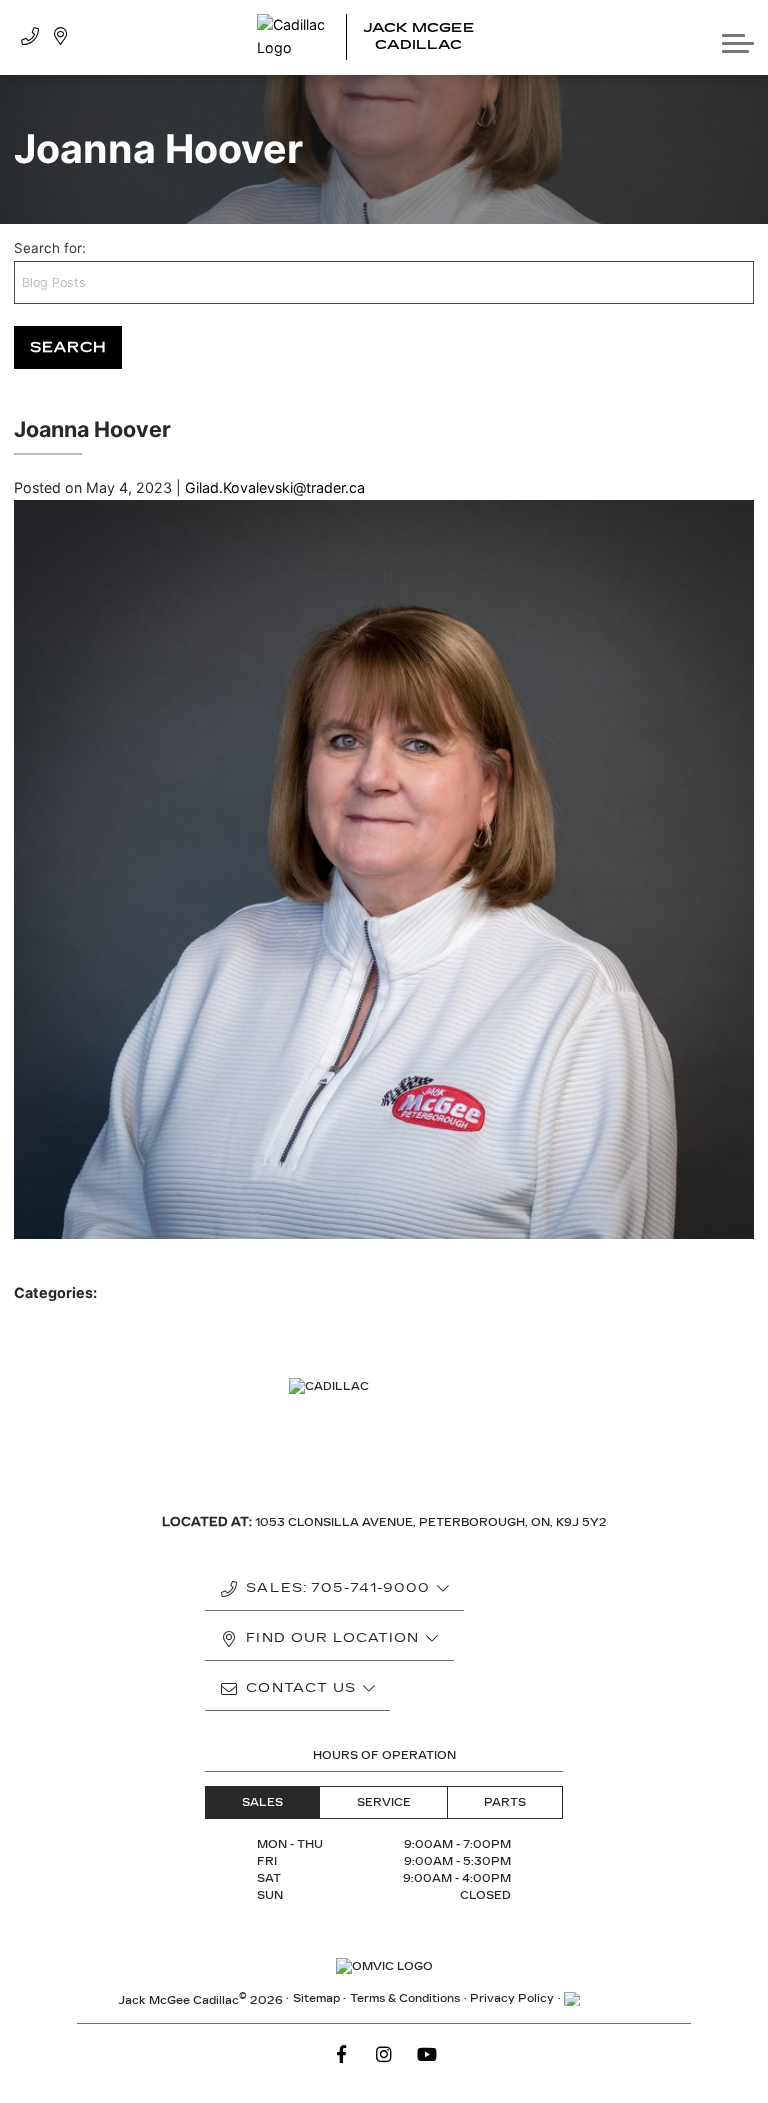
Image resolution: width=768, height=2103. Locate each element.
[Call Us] (30, 37)
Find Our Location (332, 1638)
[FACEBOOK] (341, 2055)
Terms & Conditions (405, 1998)
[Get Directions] (60, 37)
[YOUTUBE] (427, 2055)
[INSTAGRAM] (384, 2055)
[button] (738, 37)
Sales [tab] (262, 1802)
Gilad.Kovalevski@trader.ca (275, 487)
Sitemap (316, 1998)
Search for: (50, 248)
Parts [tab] (505, 1802)
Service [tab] (384, 1802)
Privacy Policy (512, 1998)
